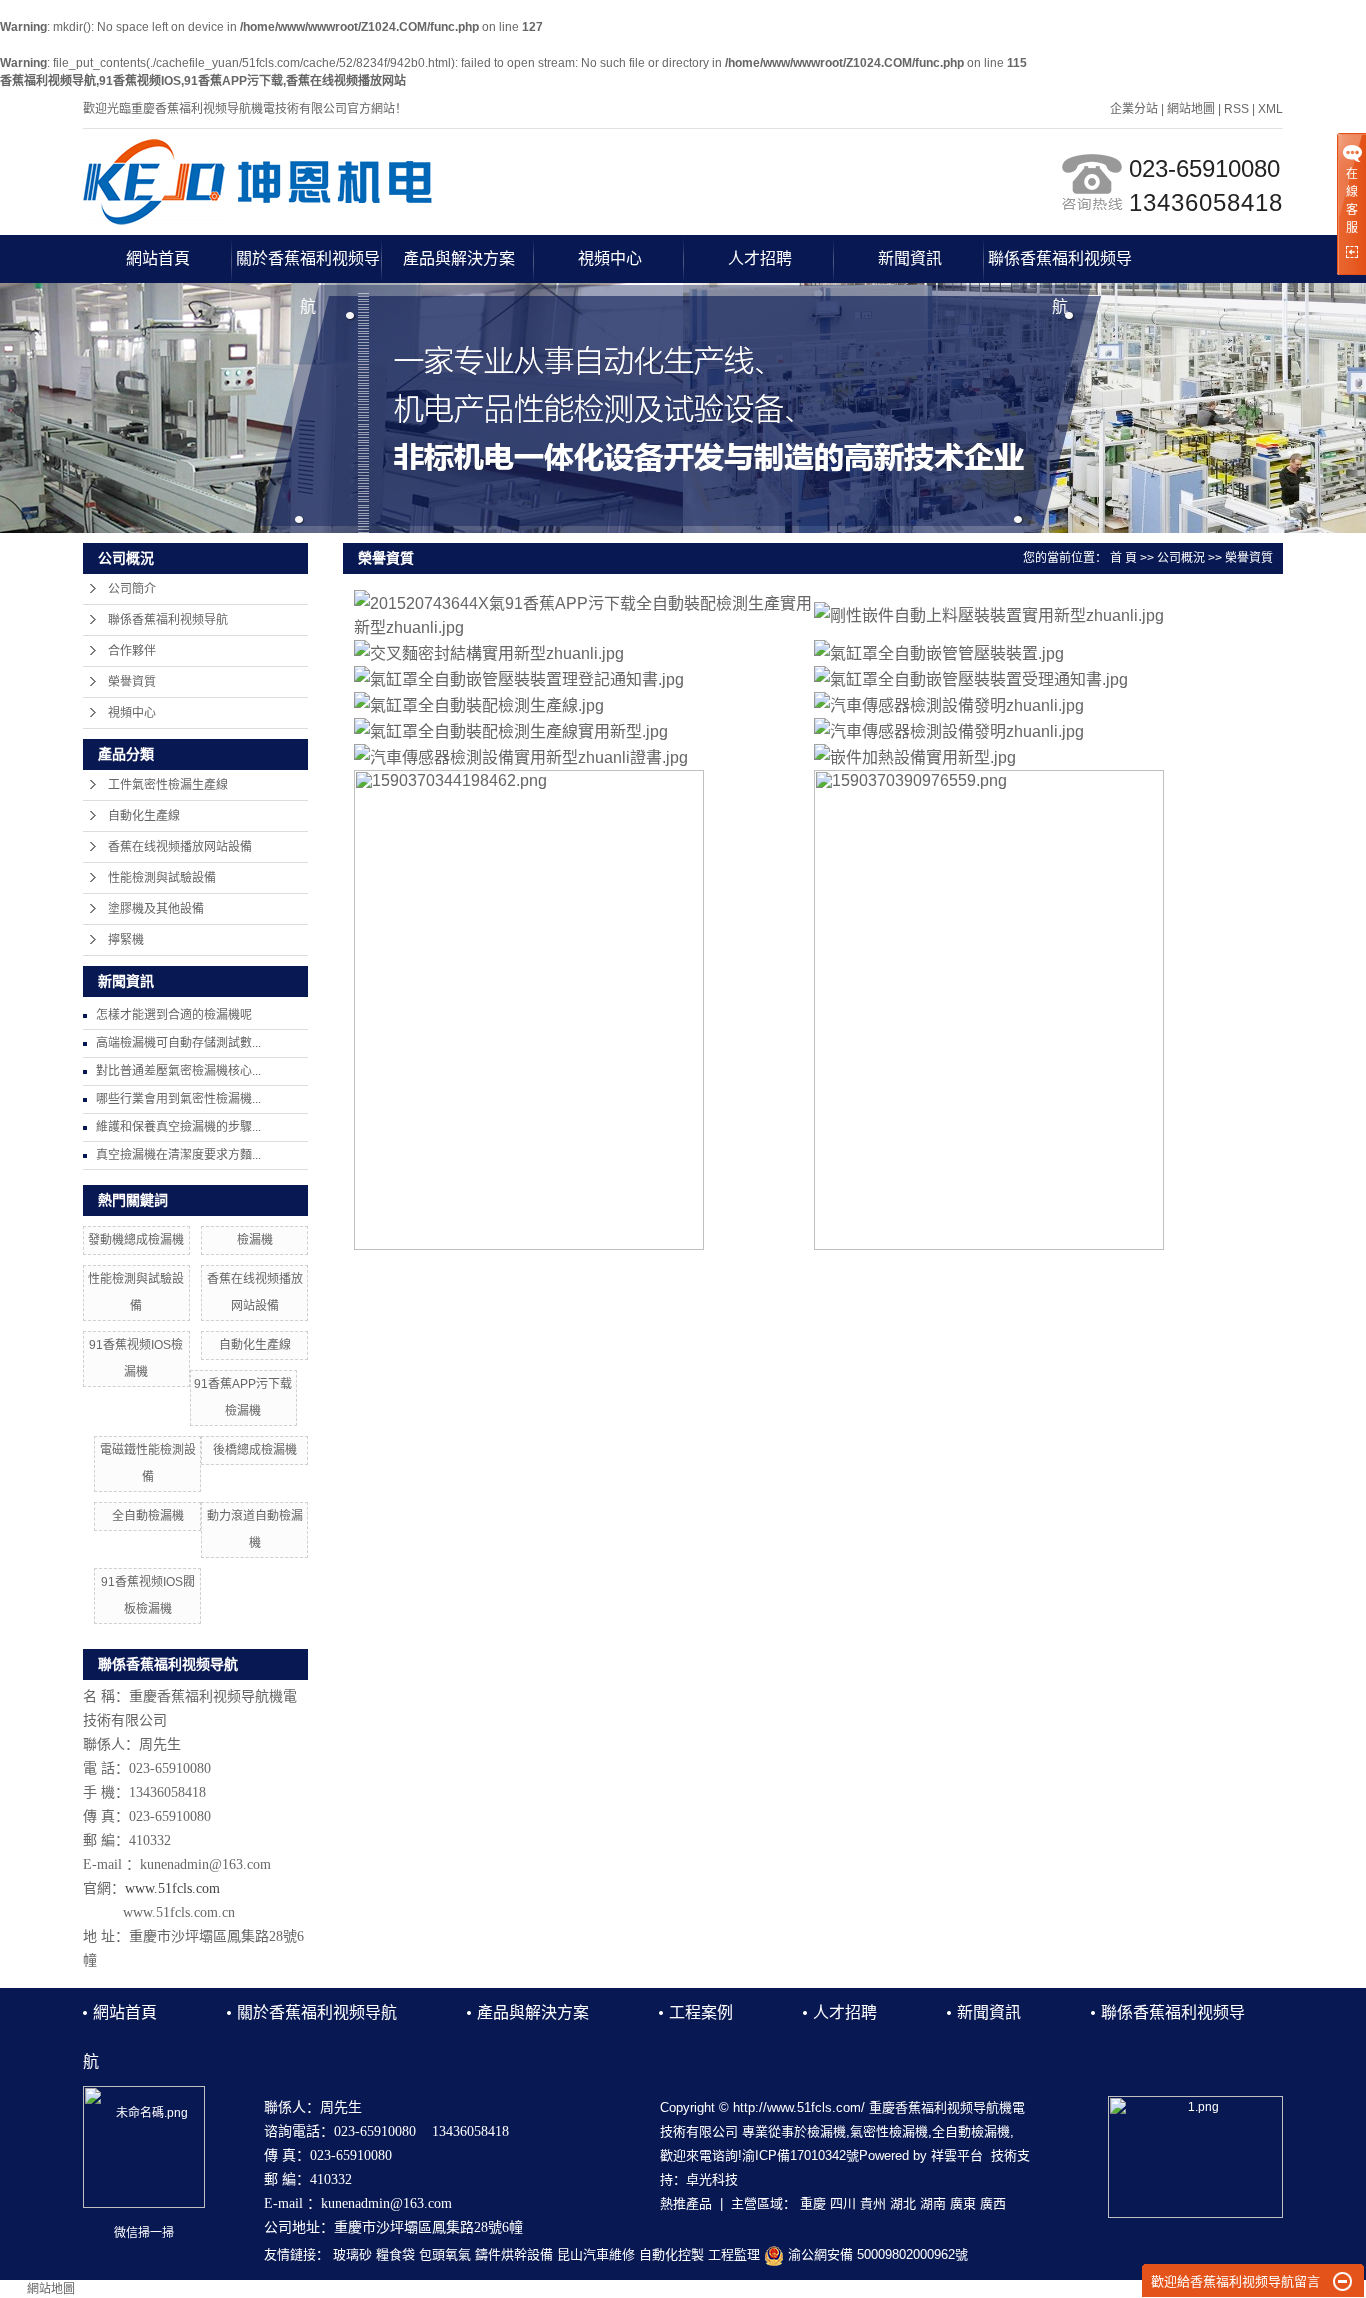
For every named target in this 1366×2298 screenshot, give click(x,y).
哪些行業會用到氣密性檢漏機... (178, 1099)
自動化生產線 (144, 816)
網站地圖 (1191, 109)
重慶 (813, 2203)
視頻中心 (610, 258)
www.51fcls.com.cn (179, 1912)
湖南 (933, 2203)
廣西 (993, 2203)
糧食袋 (395, 2254)
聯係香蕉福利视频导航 (1060, 266)
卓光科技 (712, 2179)
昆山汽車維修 (596, 2254)
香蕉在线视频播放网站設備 (180, 847)
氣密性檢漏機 (889, 2131)
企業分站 (1134, 109)
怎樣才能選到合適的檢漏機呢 (174, 1015)
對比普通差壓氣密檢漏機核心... (178, 1071)
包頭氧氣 (445, 2254)
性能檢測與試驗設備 (162, 878)
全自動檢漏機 (148, 1516)
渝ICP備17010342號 (800, 2155)
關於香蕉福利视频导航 (308, 266)
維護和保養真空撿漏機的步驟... (178, 1127)
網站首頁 (158, 258)
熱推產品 (686, 2203)
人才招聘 (760, 258)
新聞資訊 (910, 258)
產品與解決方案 (459, 258)
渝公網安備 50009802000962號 (876, 2254)
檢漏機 (255, 1240)
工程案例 (701, 2012)
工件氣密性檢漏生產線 (168, 785)
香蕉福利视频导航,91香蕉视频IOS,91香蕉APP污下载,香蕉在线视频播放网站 (203, 81)
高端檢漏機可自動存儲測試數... (178, 1043)
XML (1270, 109)
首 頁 (1123, 558)
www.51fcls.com (172, 1888)
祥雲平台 (957, 2155)
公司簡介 (132, 589)
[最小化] (1342, 2282)
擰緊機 (126, 940)
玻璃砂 (352, 2254)
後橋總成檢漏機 (255, 1450)
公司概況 (1181, 558)
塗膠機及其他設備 (156, 909)
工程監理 (734, 2254)
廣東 (963, 2203)
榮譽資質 (132, 682)
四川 (843, 2203)
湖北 (903, 2203)
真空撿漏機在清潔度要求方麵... (178, 1155)
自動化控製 (671, 2254)
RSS (1236, 109)
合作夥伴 (132, 651)
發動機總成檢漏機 (136, 1240)
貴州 (873, 2203)
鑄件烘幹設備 (514, 2254)
